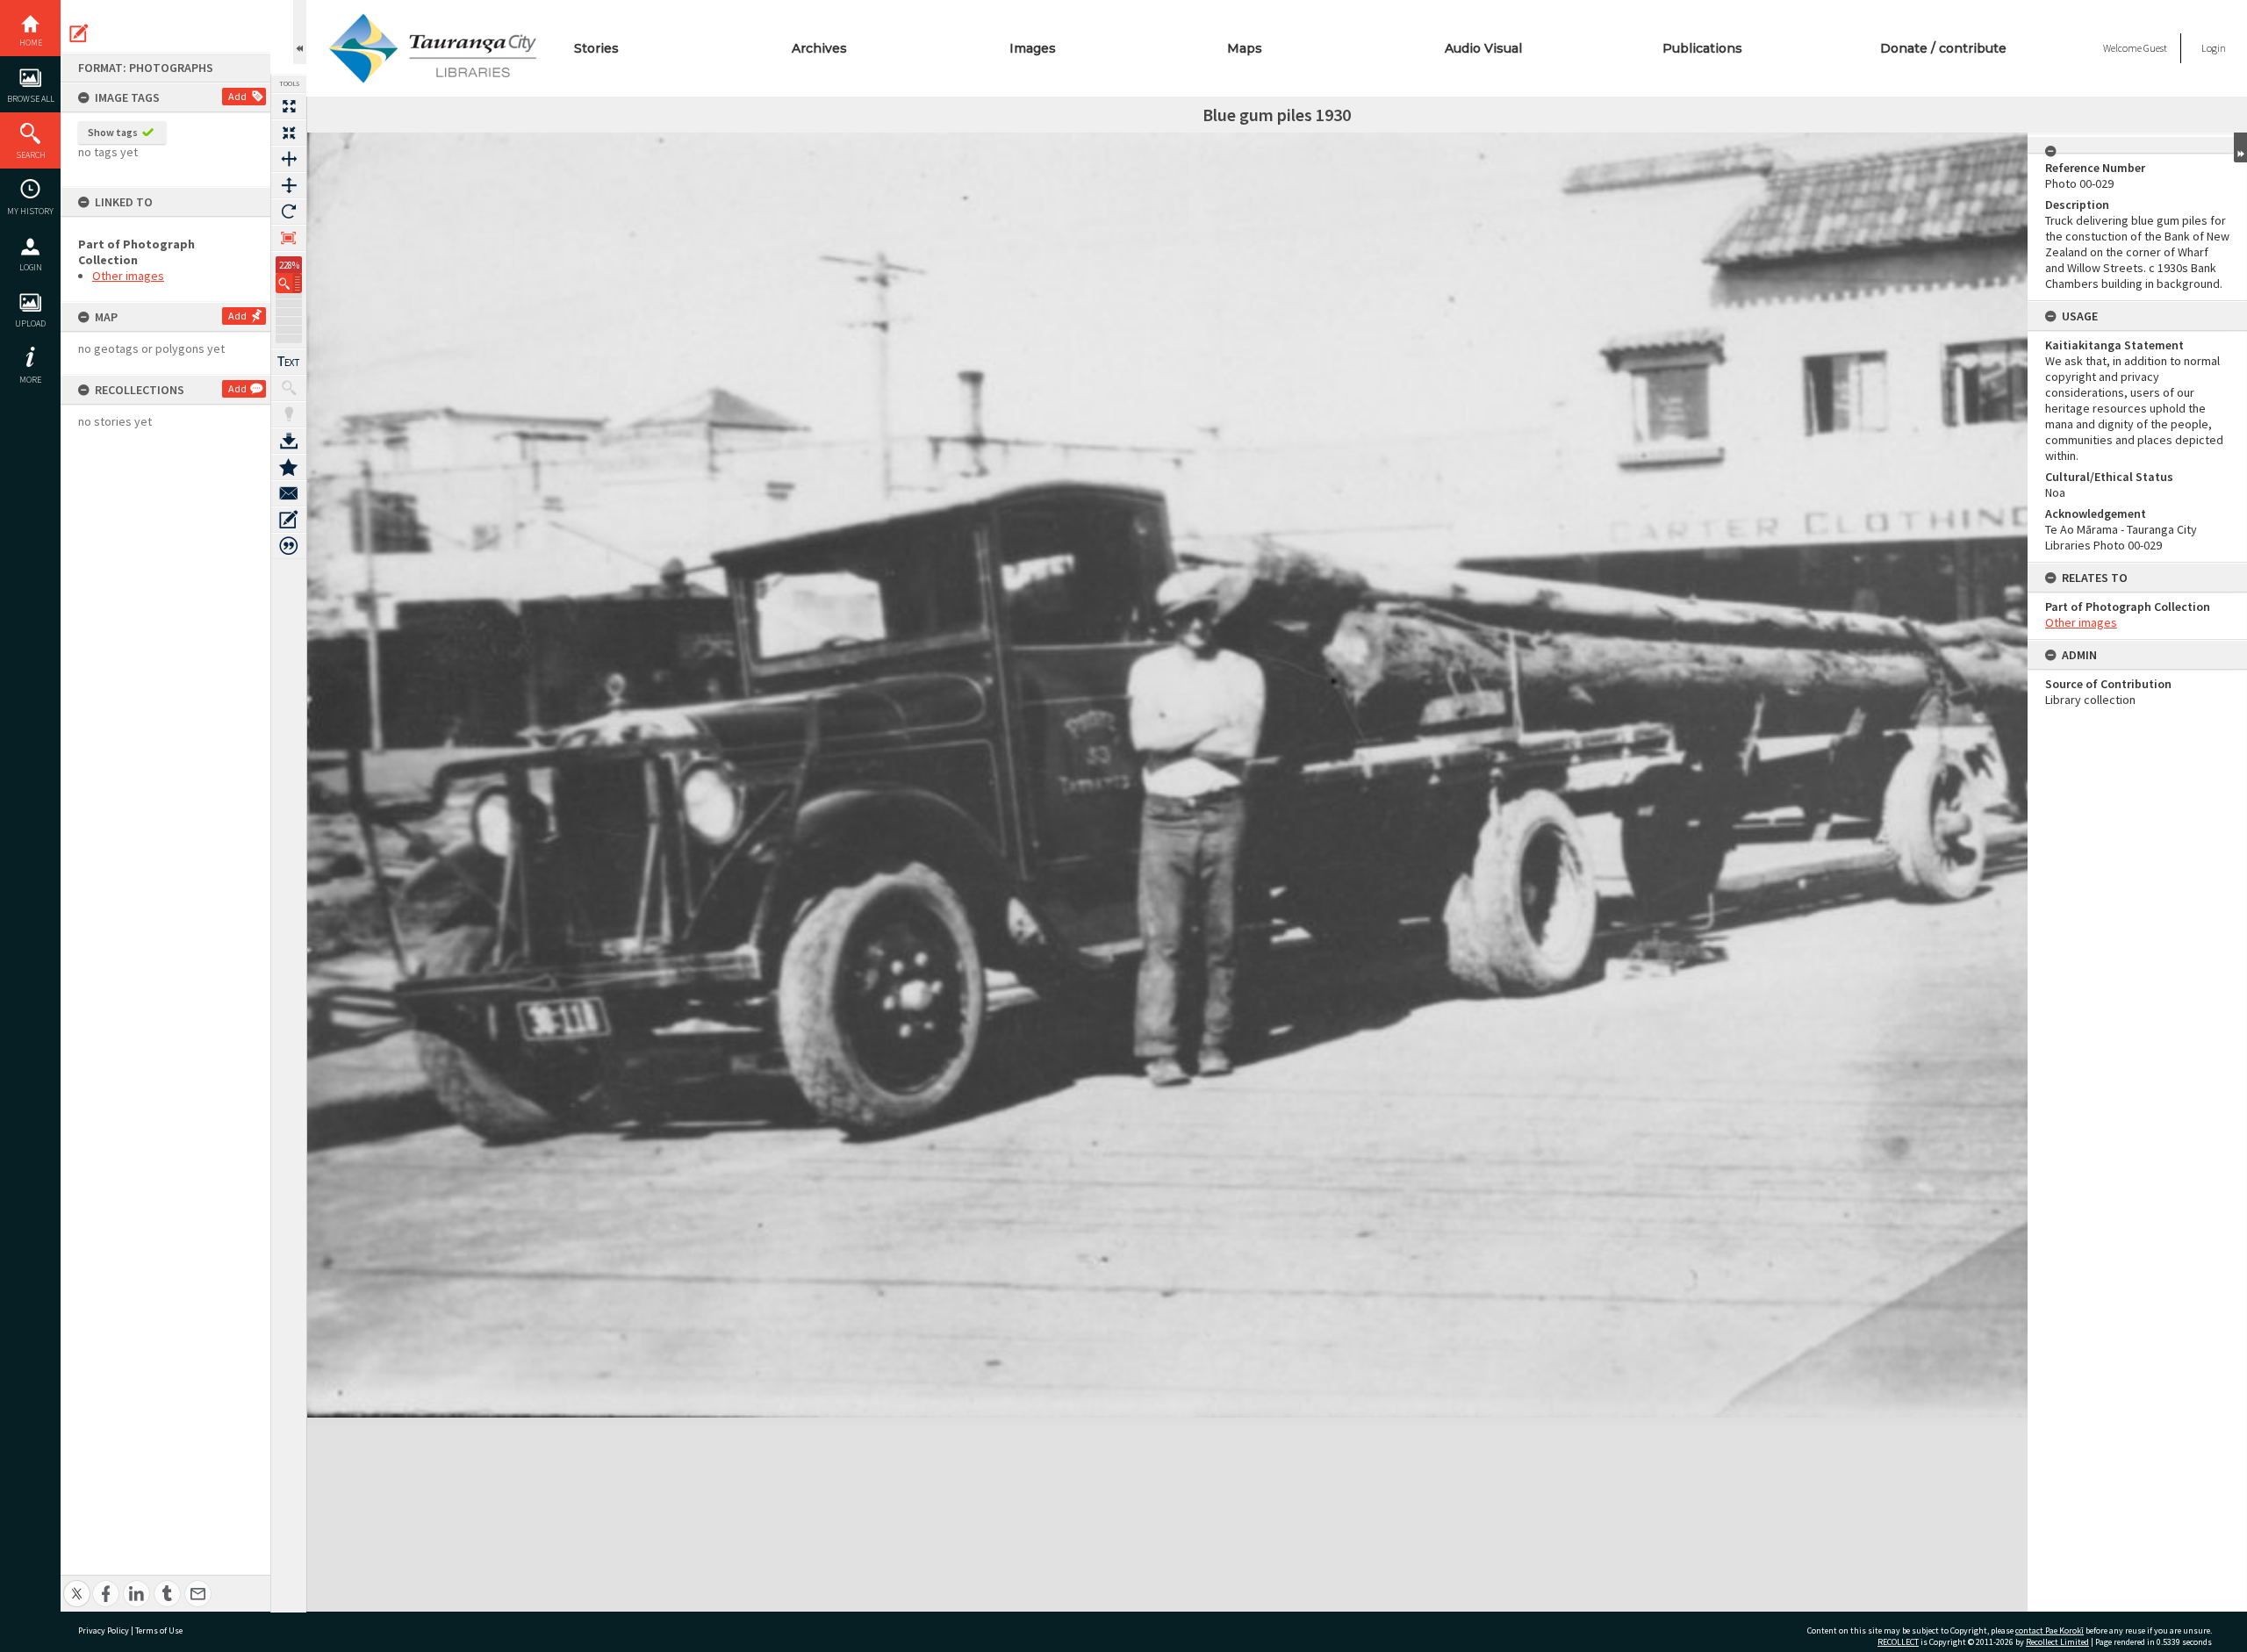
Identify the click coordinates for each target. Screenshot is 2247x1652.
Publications (1702, 48)
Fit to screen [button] (289, 133)
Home (31, 43)
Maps (1245, 48)
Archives (819, 48)
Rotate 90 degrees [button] (289, 212)
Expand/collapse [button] (2240, 147)
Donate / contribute (1943, 48)
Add (237, 96)
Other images (128, 276)
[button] (289, 283)
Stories (596, 48)
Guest (2155, 48)
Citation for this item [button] (289, 546)
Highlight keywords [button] (289, 414)
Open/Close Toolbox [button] (300, 32)
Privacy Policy (104, 1630)
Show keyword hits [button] (289, 388)
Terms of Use (159, 1630)
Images (1033, 48)
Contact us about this (289, 493)
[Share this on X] (77, 1584)
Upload (30, 323)
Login (31, 267)
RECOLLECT (1898, 1642)
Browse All (31, 99)
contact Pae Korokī (2050, 1630)
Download (289, 441)
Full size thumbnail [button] (289, 106)
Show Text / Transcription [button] (289, 362)
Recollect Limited (2057, 1642)
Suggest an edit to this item (79, 33)
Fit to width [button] (289, 159)
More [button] (30, 380)
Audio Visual (1483, 48)
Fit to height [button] (289, 185)
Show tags (113, 132)
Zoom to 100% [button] (289, 238)
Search (31, 155)
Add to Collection (289, 467)
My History (30, 211)
